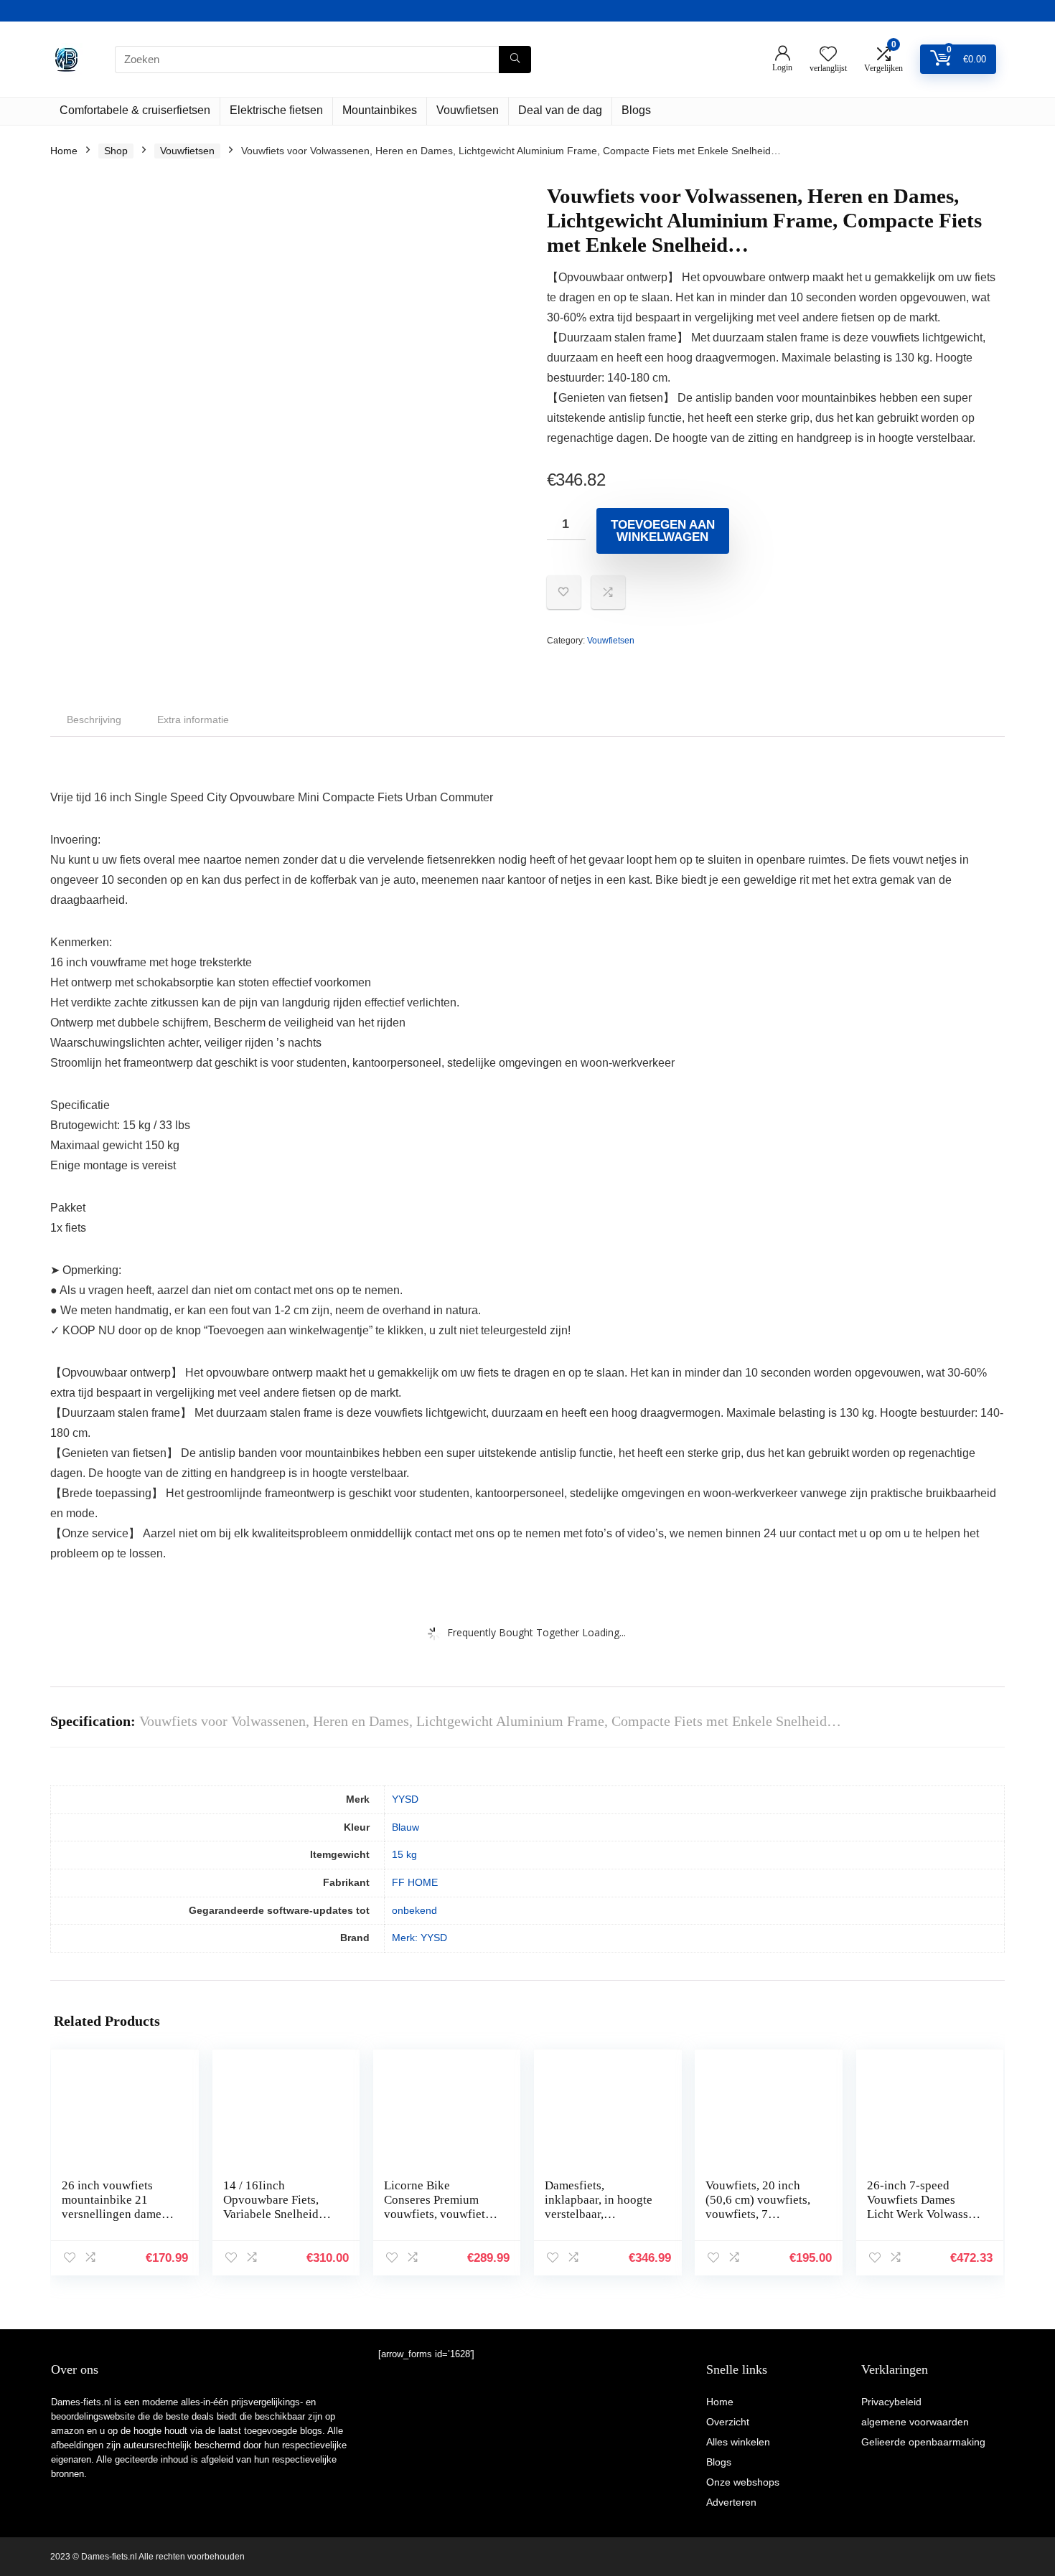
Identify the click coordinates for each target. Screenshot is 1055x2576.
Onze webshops (743, 2482)
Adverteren (731, 2502)
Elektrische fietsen (276, 110)
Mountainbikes (380, 110)
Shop (116, 151)
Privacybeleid (891, 2402)
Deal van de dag (560, 110)
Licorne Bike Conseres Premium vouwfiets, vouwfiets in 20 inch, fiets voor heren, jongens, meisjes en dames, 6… (440, 2221)
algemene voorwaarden (915, 2422)
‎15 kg (404, 1854)
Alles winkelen (738, 2442)
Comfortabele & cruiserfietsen (135, 110)
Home (64, 151)
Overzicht (728, 2422)
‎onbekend (414, 1910)
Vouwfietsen (468, 110)
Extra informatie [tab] (193, 720)
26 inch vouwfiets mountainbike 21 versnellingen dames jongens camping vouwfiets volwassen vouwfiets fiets (115, 2221)
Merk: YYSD (419, 1938)
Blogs (636, 110)
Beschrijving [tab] (94, 720)
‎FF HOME (415, 1882)
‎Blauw (405, 1827)
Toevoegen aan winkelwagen (663, 531)
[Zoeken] (515, 60)
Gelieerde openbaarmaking (923, 2442)
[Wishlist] (828, 55)
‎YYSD (405, 1799)
